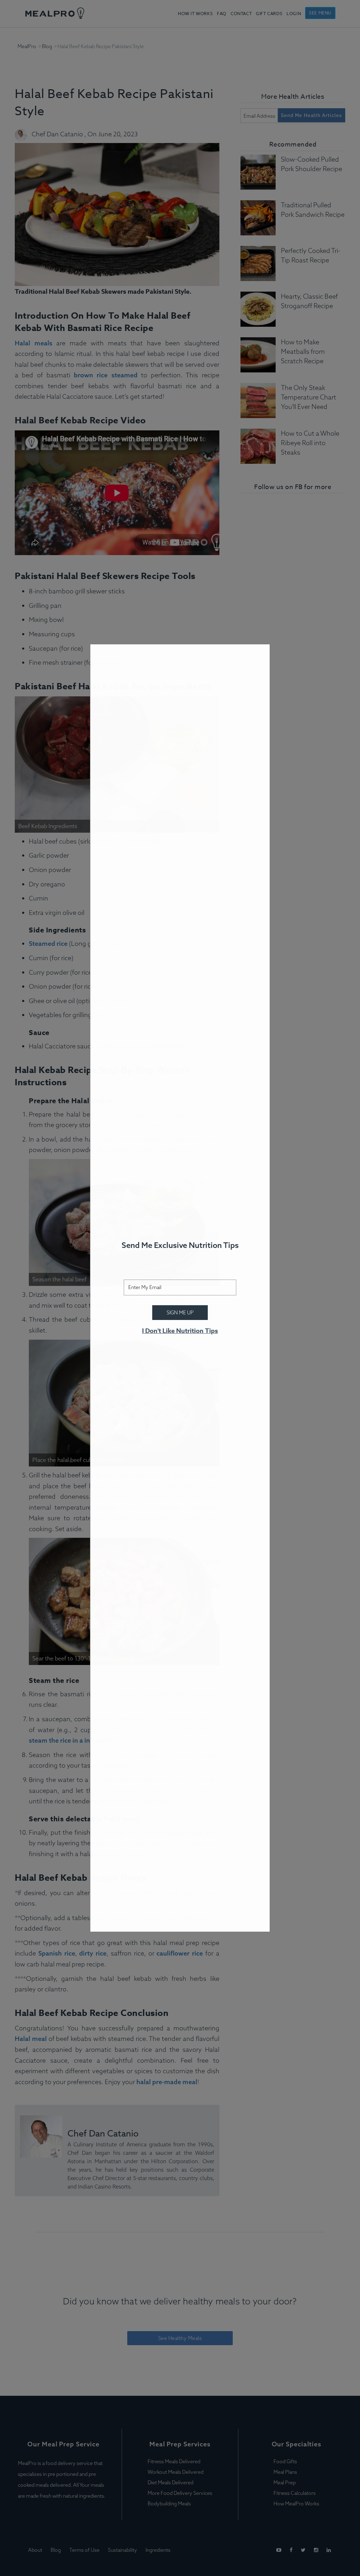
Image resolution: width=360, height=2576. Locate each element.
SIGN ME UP (180, 1313)
